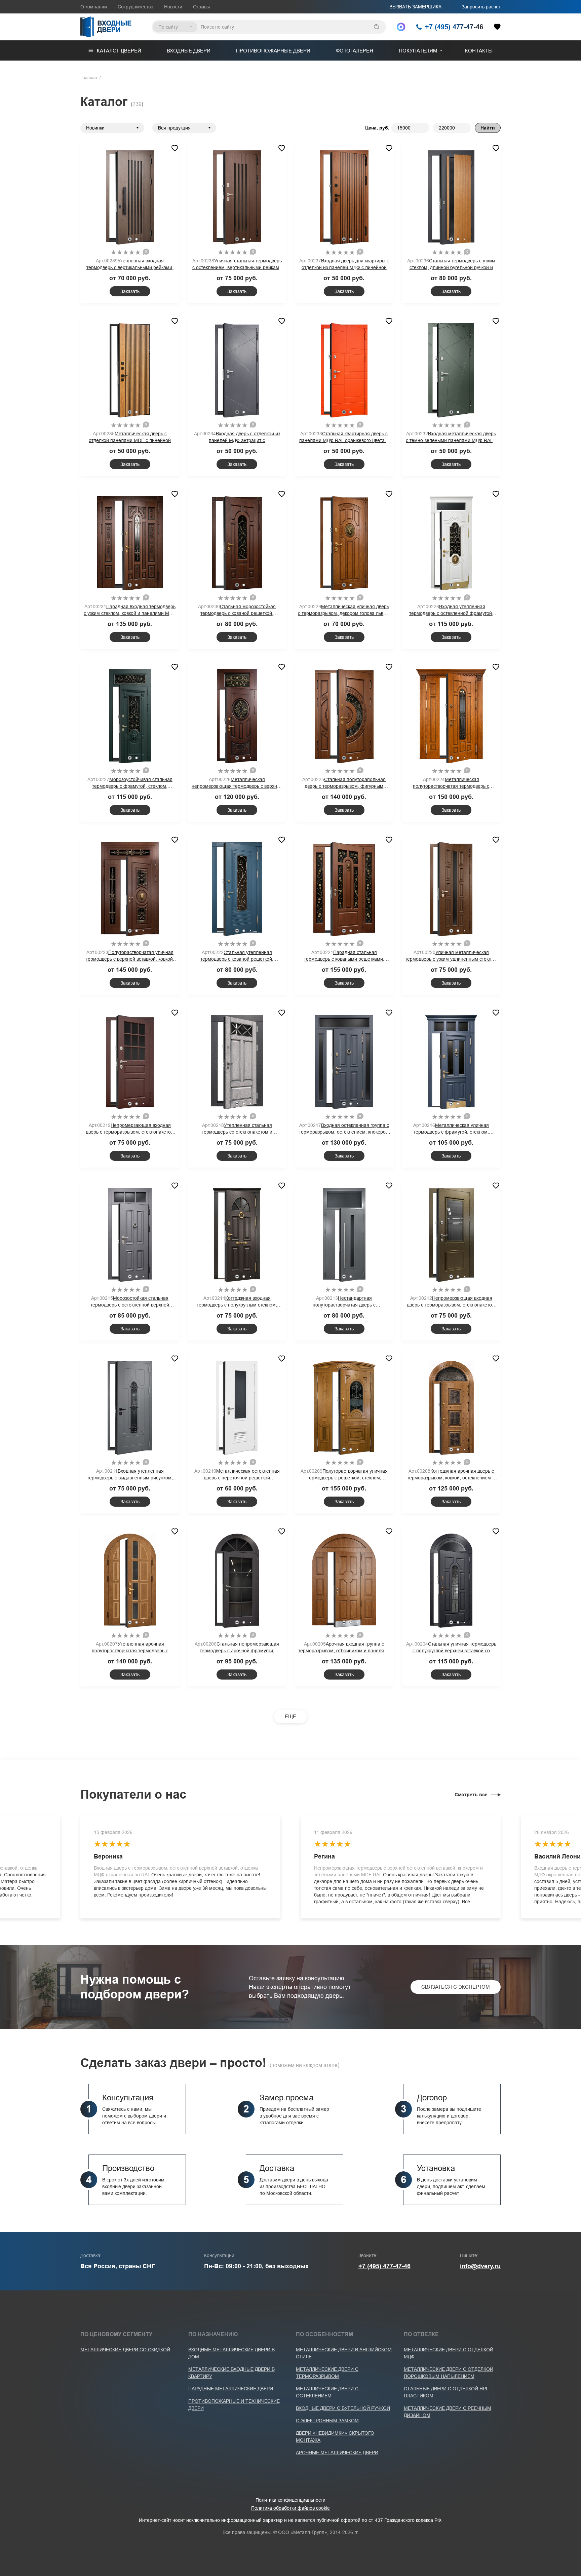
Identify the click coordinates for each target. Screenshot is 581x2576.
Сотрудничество (135, 7)
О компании (94, 7)
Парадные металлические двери (231, 2389)
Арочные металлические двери (337, 2453)
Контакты (479, 51)
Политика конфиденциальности (290, 2500)
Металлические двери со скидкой (125, 2350)
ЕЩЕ (290, 1716)
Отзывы (201, 7)
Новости (173, 7)
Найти (488, 128)
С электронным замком (327, 2421)
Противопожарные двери (273, 51)
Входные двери (189, 51)
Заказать (130, 291)
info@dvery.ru (480, 2266)
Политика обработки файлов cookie (290, 2508)
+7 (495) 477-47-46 (384, 2266)
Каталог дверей (119, 51)
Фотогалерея (355, 51)
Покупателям (418, 51)
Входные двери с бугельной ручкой (343, 2408)
